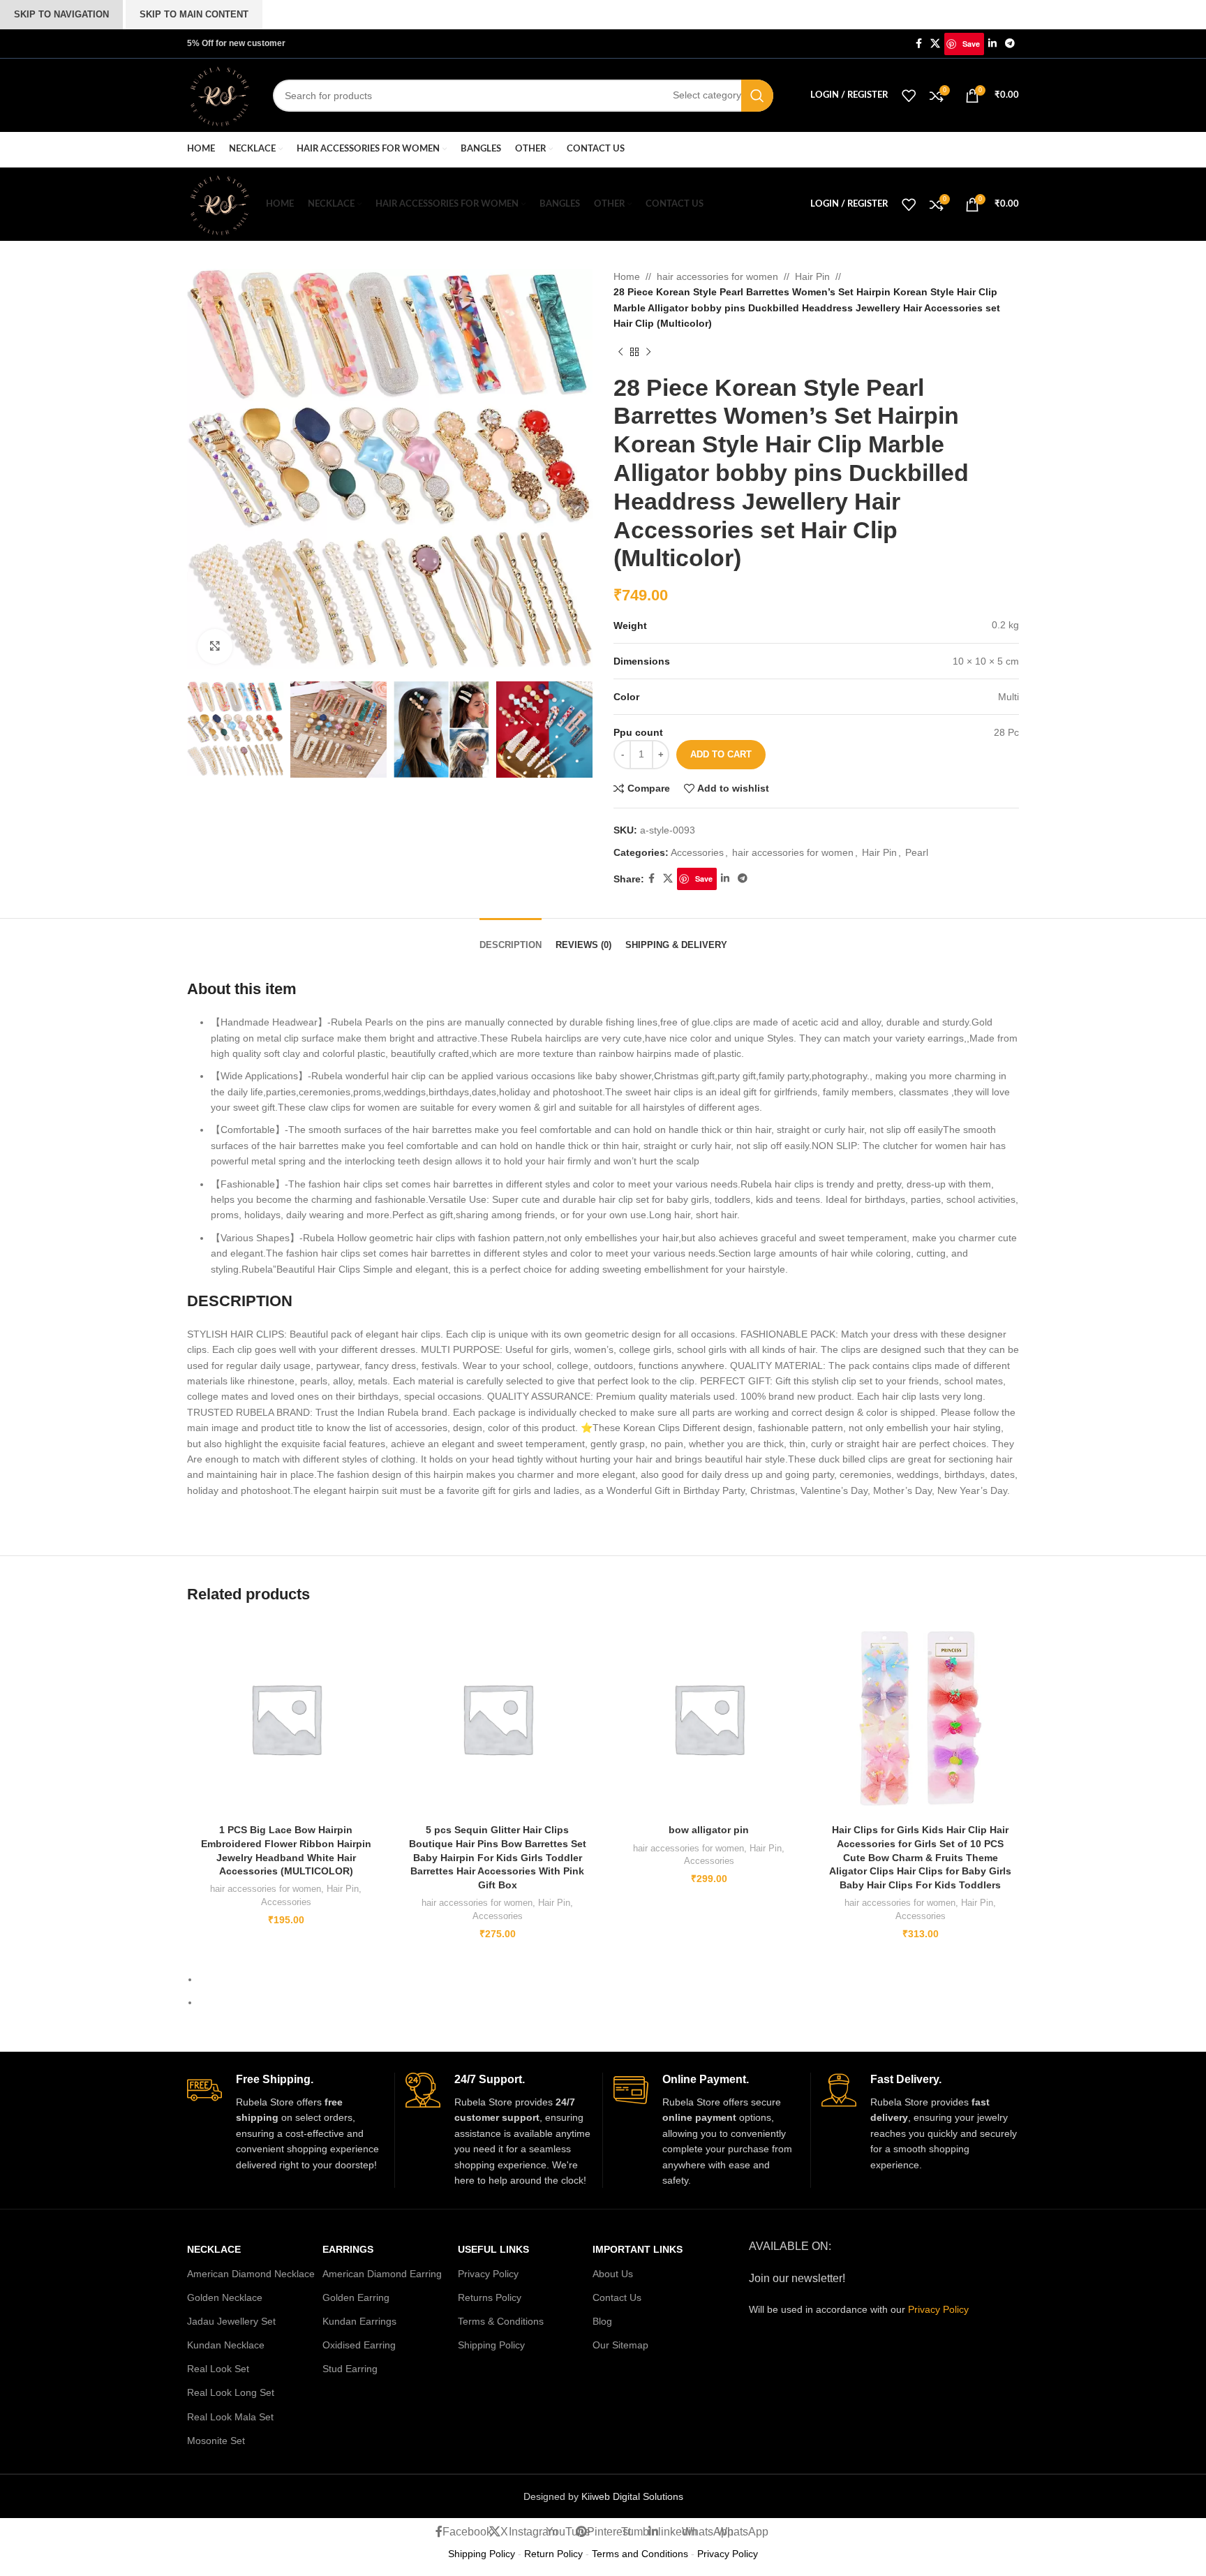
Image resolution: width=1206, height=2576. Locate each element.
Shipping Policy (491, 2345)
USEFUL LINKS (493, 2249)
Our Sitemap (620, 2345)
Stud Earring (350, 2369)
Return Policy (553, 2554)
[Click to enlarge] (215, 646)
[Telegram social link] (1010, 44)
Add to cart (721, 754)
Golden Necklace (225, 2297)
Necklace (214, 2249)
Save (971, 44)
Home (627, 276)
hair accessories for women (717, 276)
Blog (602, 2321)
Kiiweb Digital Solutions (632, 2496)
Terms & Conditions (501, 2321)
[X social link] (935, 44)
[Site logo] (219, 94)
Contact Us (617, 2297)
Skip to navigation (61, 14)
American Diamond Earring (382, 2274)
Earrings (348, 2249)
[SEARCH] (757, 96)
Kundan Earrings (359, 2321)
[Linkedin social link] (992, 44)
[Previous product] (620, 353)
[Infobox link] (285, 2123)
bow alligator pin (709, 1830)
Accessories (697, 852)
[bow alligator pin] (709, 1718)
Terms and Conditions (640, 2554)
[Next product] (648, 353)
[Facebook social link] (919, 44)
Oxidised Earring (359, 2345)
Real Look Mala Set (230, 2417)
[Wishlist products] (909, 96)
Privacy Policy (488, 2274)
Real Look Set (218, 2369)
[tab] (511, 938)
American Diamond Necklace (251, 2274)
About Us (613, 2274)
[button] (184, 472)
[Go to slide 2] (609, 2002)
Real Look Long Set (231, 2392)
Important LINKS (638, 2249)
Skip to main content (194, 14)
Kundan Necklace (226, 2345)
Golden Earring (356, 2297)
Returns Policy (490, 2297)
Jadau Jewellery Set (231, 2321)
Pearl (917, 852)
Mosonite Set (216, 2441)
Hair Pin (812, 276)
